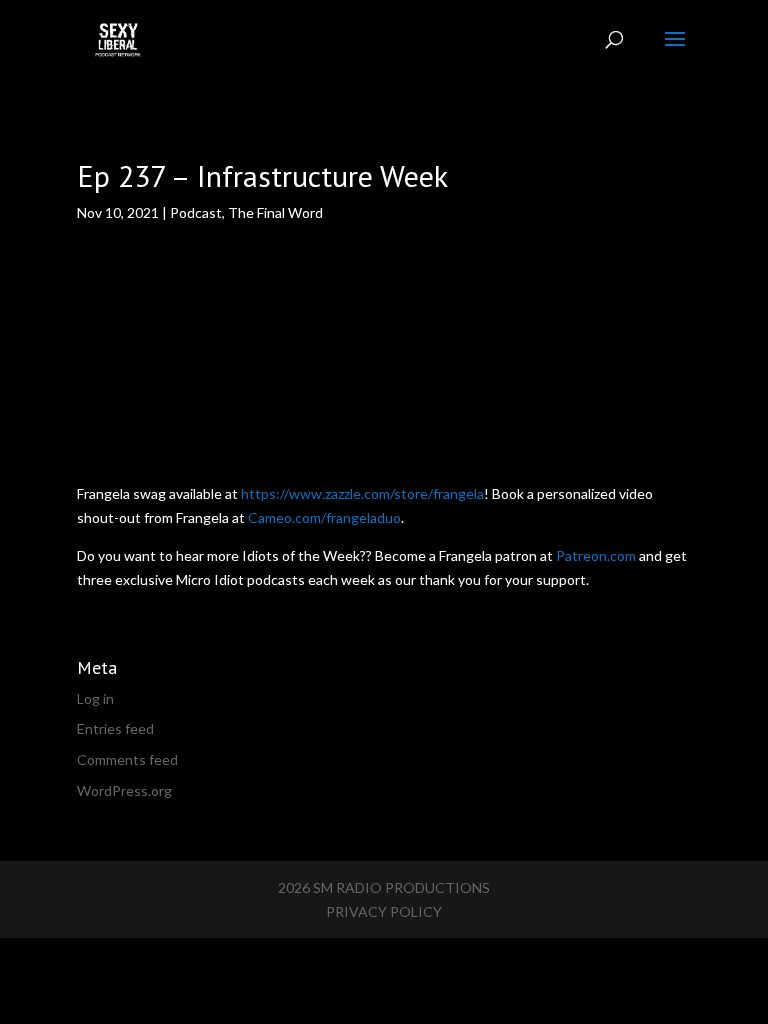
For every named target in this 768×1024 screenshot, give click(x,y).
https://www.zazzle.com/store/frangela (362, 493)
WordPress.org (124, 790)
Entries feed (115, 728)
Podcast (196, 212)
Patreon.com (596, 555)
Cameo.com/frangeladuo (324, 517)
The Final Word (275, 212)
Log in (95, 698)
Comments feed (127, 759)
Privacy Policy (384, 911)
